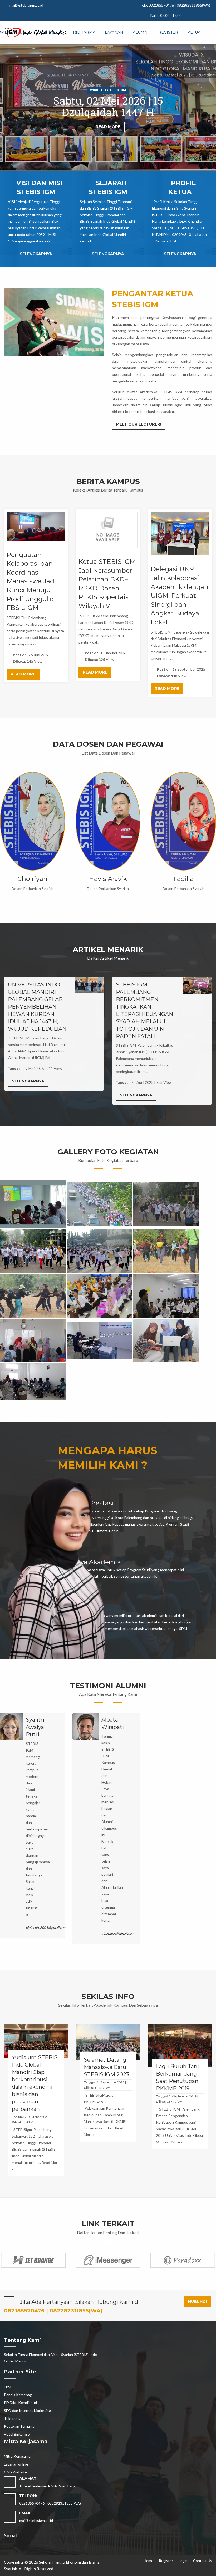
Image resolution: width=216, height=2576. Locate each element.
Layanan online (16, 2464)
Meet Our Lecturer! (139, 424)
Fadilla (183, 879)
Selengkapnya (36, 254)
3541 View (30, 2122)
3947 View (102, 2087)
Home (148, 2561)
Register (166, 2561)
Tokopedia (13, 2418)
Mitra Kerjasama (17, 2456)
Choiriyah (32, 879)
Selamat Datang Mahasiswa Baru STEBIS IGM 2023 (106, 2067)
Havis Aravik (108, 879)
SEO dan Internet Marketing (27, 2410)
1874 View (174, 2101)
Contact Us (203, 2561)
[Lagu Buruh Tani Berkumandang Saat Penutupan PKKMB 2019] (180, 2045)
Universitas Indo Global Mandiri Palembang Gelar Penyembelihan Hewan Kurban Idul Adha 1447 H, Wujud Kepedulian (37, 1007)
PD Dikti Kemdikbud (20, 2403)
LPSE (8, 2387)
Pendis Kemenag (18, 2395)
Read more (23, 674)
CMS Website (15, 2472)
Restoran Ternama (19, 2426)
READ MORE (108, 127)
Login (183, 2561)
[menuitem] (23, 33)
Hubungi (197, 2302)
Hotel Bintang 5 (17, 2434)
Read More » (32, 860)
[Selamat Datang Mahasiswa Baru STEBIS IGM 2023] (108, 2041)
